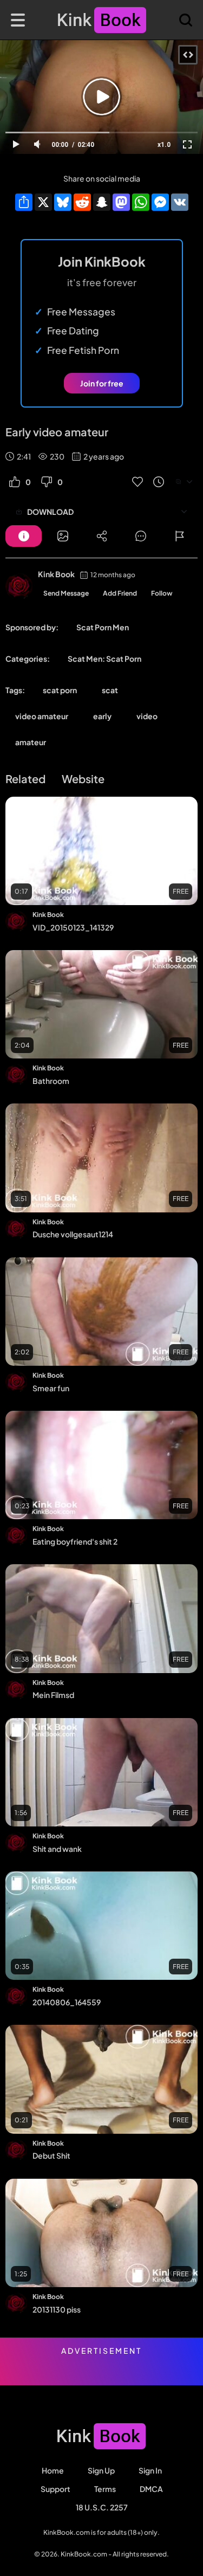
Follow (162, 593)
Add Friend (120, 593)
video (147, 716)
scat (110, 690)
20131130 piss (57, 2309)
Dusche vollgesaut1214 (73, 1234)
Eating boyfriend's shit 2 (75, 1541)
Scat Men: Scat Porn (104, 658)
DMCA (151, 2489)
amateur (31, 742)
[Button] (24, 536)
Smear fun (51, 1388)
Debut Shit (51, 2155)
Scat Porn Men (103, 627)
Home (53, 2470)
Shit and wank (57, 1849)
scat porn (60, 690)
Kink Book (56, 574)
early (102, 716)
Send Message (66, 593)
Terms (105, 2489)
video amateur (42, 716)
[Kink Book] (19, 586)
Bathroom (51, 1081)
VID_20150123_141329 (73, 927)
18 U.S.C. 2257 (102, 2507)
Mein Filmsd (53, 1695)
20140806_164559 (67, 2002)
